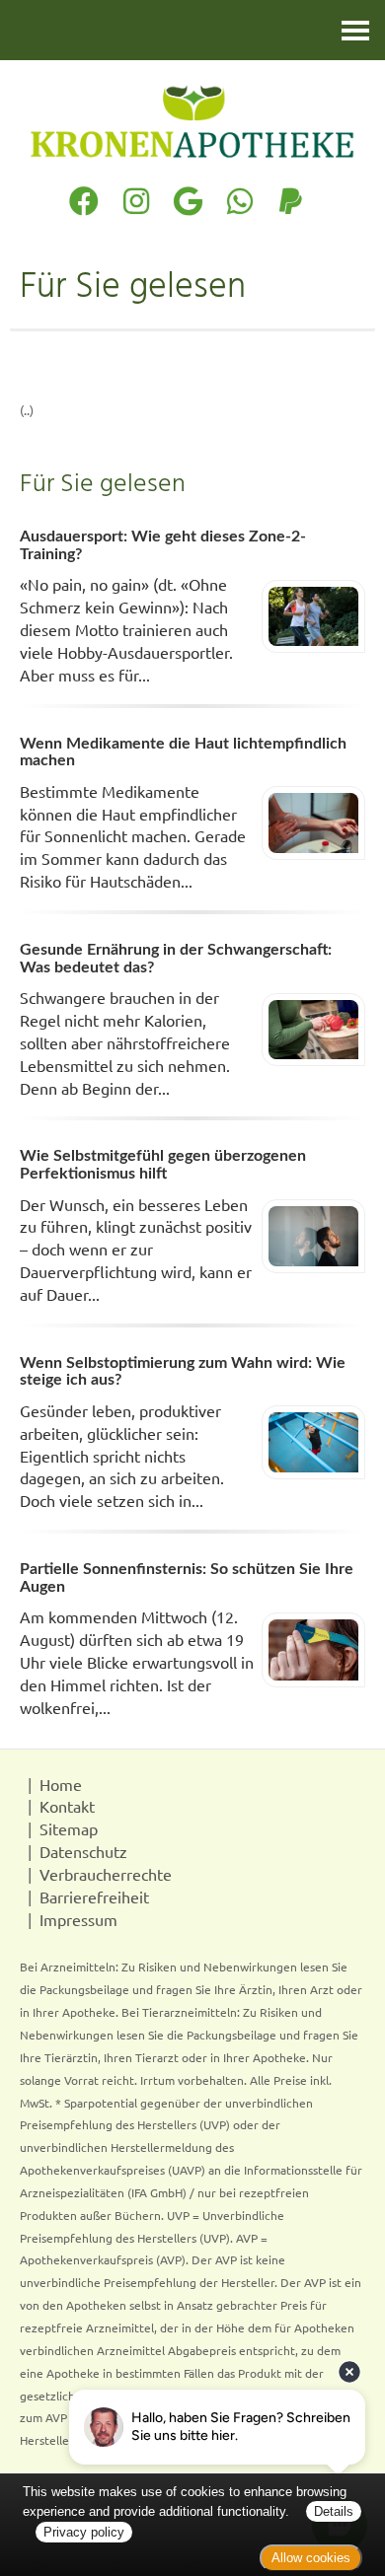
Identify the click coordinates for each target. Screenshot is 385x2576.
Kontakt (67, 1806)
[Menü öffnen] (355, 30)
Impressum (78, 1919)
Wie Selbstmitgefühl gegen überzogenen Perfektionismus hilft (163, 1165)
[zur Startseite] (192, 121)
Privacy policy (84, 2532)
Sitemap (69, 1828)
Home (61, 1784)
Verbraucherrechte (106, 1874)
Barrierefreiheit (94, 1896)
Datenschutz (83, 1851)
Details (334, 2511)
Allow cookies (311, 2558)
